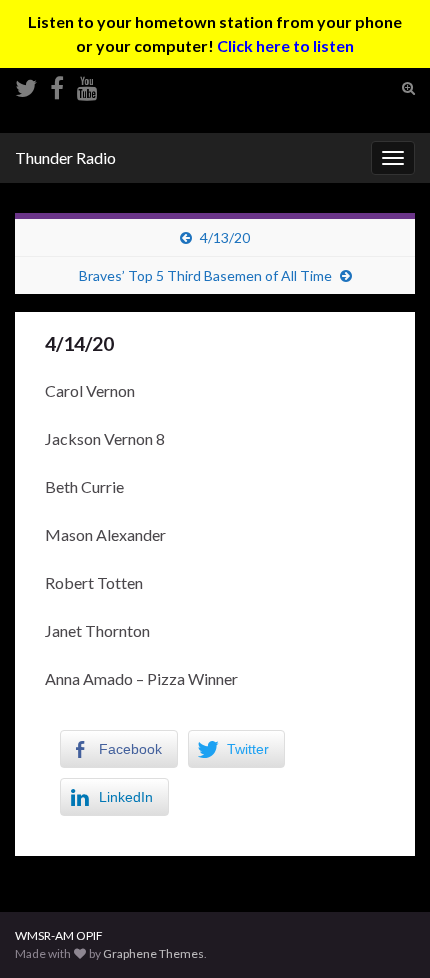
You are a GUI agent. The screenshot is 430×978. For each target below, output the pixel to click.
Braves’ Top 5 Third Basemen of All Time (205, 275)
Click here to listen (285, 45)
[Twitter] (26, 84)
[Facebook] (57, 84)
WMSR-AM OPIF (59, 935)
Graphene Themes (153, 953)
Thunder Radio (65, 157)
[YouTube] (87, 84)
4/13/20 (225, 237)
